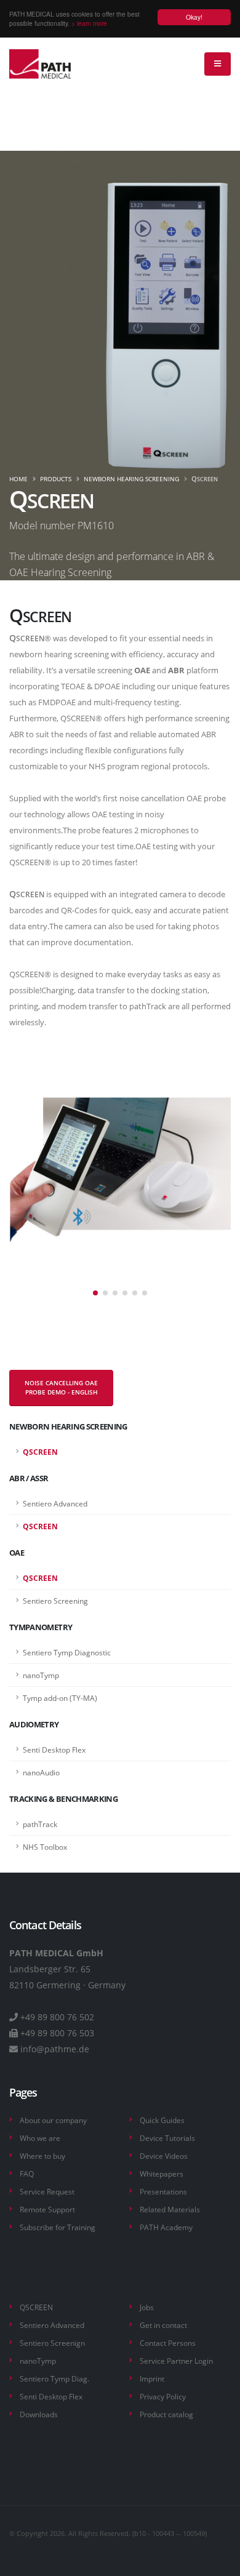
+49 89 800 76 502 (57, 2017)
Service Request (47, 2191)
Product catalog (166, 2414)
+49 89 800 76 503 (57, 2033)
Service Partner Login (176, 2361)
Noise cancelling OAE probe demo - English (61, 1388)
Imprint (152, 2378)
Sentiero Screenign (52, 2343)
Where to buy (42, 2156)
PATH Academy (166, 2227)
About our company (53, 2120)
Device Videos (164, 2156)
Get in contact (163, 2325)
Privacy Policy (163, 2396)
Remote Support (47, 2209)
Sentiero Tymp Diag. (54, 2378)
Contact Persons (168, 2343)
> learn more (89, 23)
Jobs (147, 2307)
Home (18, 479)
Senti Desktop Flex (51, 2396)
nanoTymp (38, 2361)
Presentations (163, 2191)
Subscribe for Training (58, 2227)
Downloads (39, 2414)
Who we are (40, 2138)
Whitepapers (162, 2174)
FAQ (27, 2174)
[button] (95, 1293)
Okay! (194, 17)
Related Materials (170, 2209)
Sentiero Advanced (52, 2325)
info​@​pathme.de (55, 2049)
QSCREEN (36, 2307)
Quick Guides (162, 2120)
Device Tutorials (167, 2138)
